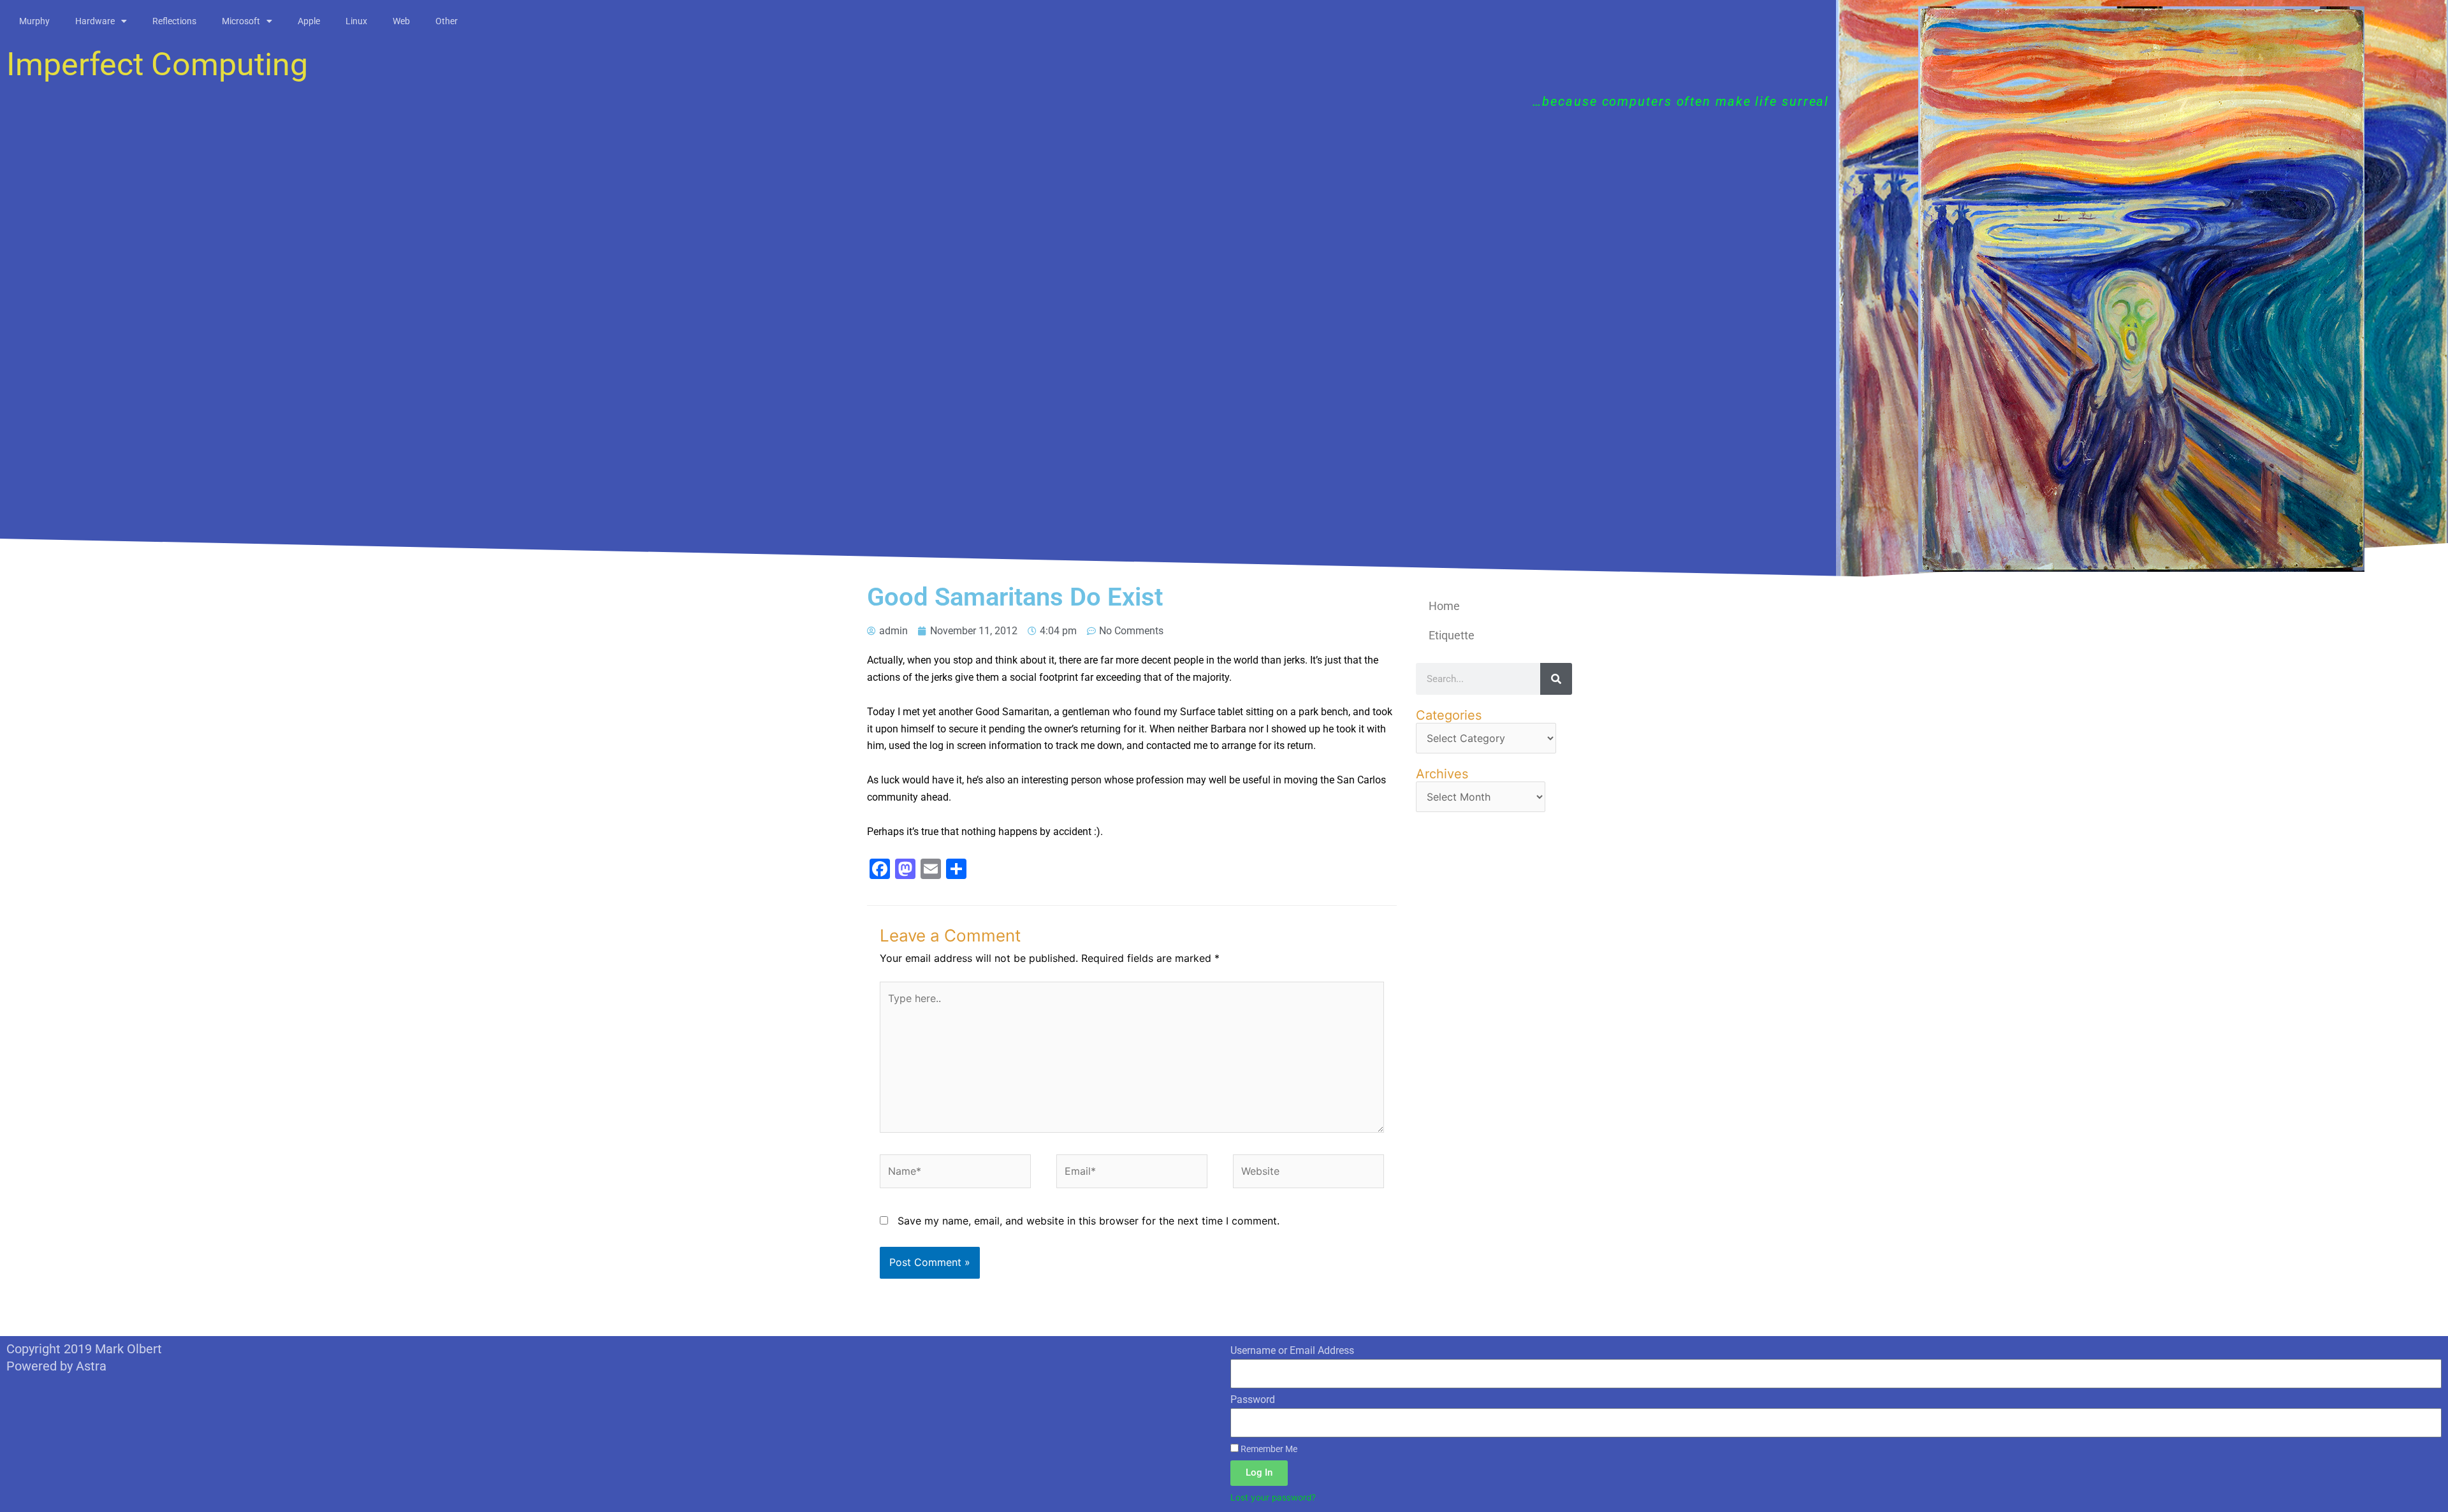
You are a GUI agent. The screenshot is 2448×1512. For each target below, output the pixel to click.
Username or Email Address (1292, 1350)
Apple (309, 21)
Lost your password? (1273, 1497)
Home (1444, 606)
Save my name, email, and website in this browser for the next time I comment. (1089, 1221)
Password (1253, 1399)
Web (401, 21)
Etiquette (1452, 635)
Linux (356, 21)
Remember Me (1268, 1449)
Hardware (95, 21)
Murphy (34, 21)
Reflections (174, 21)
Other (447, 21)
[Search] (1556, 679)
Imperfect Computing (157, 64)
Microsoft (241, 21)
